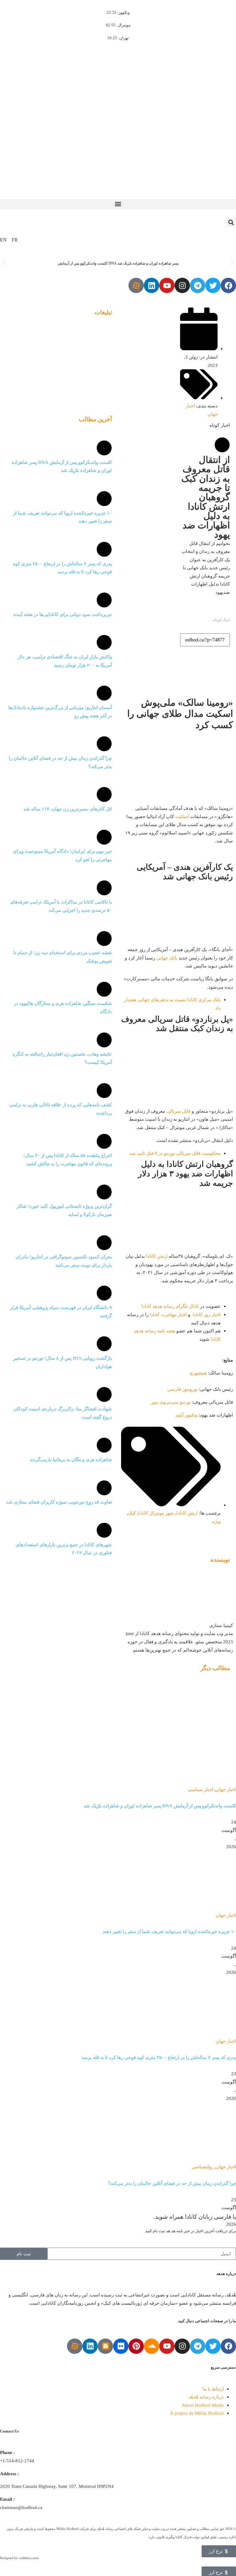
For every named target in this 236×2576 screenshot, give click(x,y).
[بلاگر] (105, 2346)
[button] (118, 204)
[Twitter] (213, 285)
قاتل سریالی (178, 1111)
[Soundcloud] (151, 2346)
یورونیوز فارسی (182, 1389)
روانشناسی (202, 2167)
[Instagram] (182, 285)
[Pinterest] (136, 2346)
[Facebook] (228, 285)
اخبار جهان (226, 1789)
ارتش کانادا (157, 1256)
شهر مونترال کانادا (156, 1513)
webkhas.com (29, 2558)
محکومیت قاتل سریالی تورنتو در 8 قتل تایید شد (175, 1153)
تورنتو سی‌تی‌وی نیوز (171, 1402)
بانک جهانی (167, 958)
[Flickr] (121, 2346)
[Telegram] (198, 285)
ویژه (216, 1521)
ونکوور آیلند (186, 1415)
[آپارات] (136, 285)
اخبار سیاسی (201, 1789)
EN (3, 240)
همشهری (198, 1373)
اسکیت (182, 816)
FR (15, 240)
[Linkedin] (151, 285)
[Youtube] (167, 285)
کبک (132, 1513)
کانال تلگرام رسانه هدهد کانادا (170, 1306)
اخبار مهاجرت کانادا (168, 1314)
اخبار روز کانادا (207, 1314)
